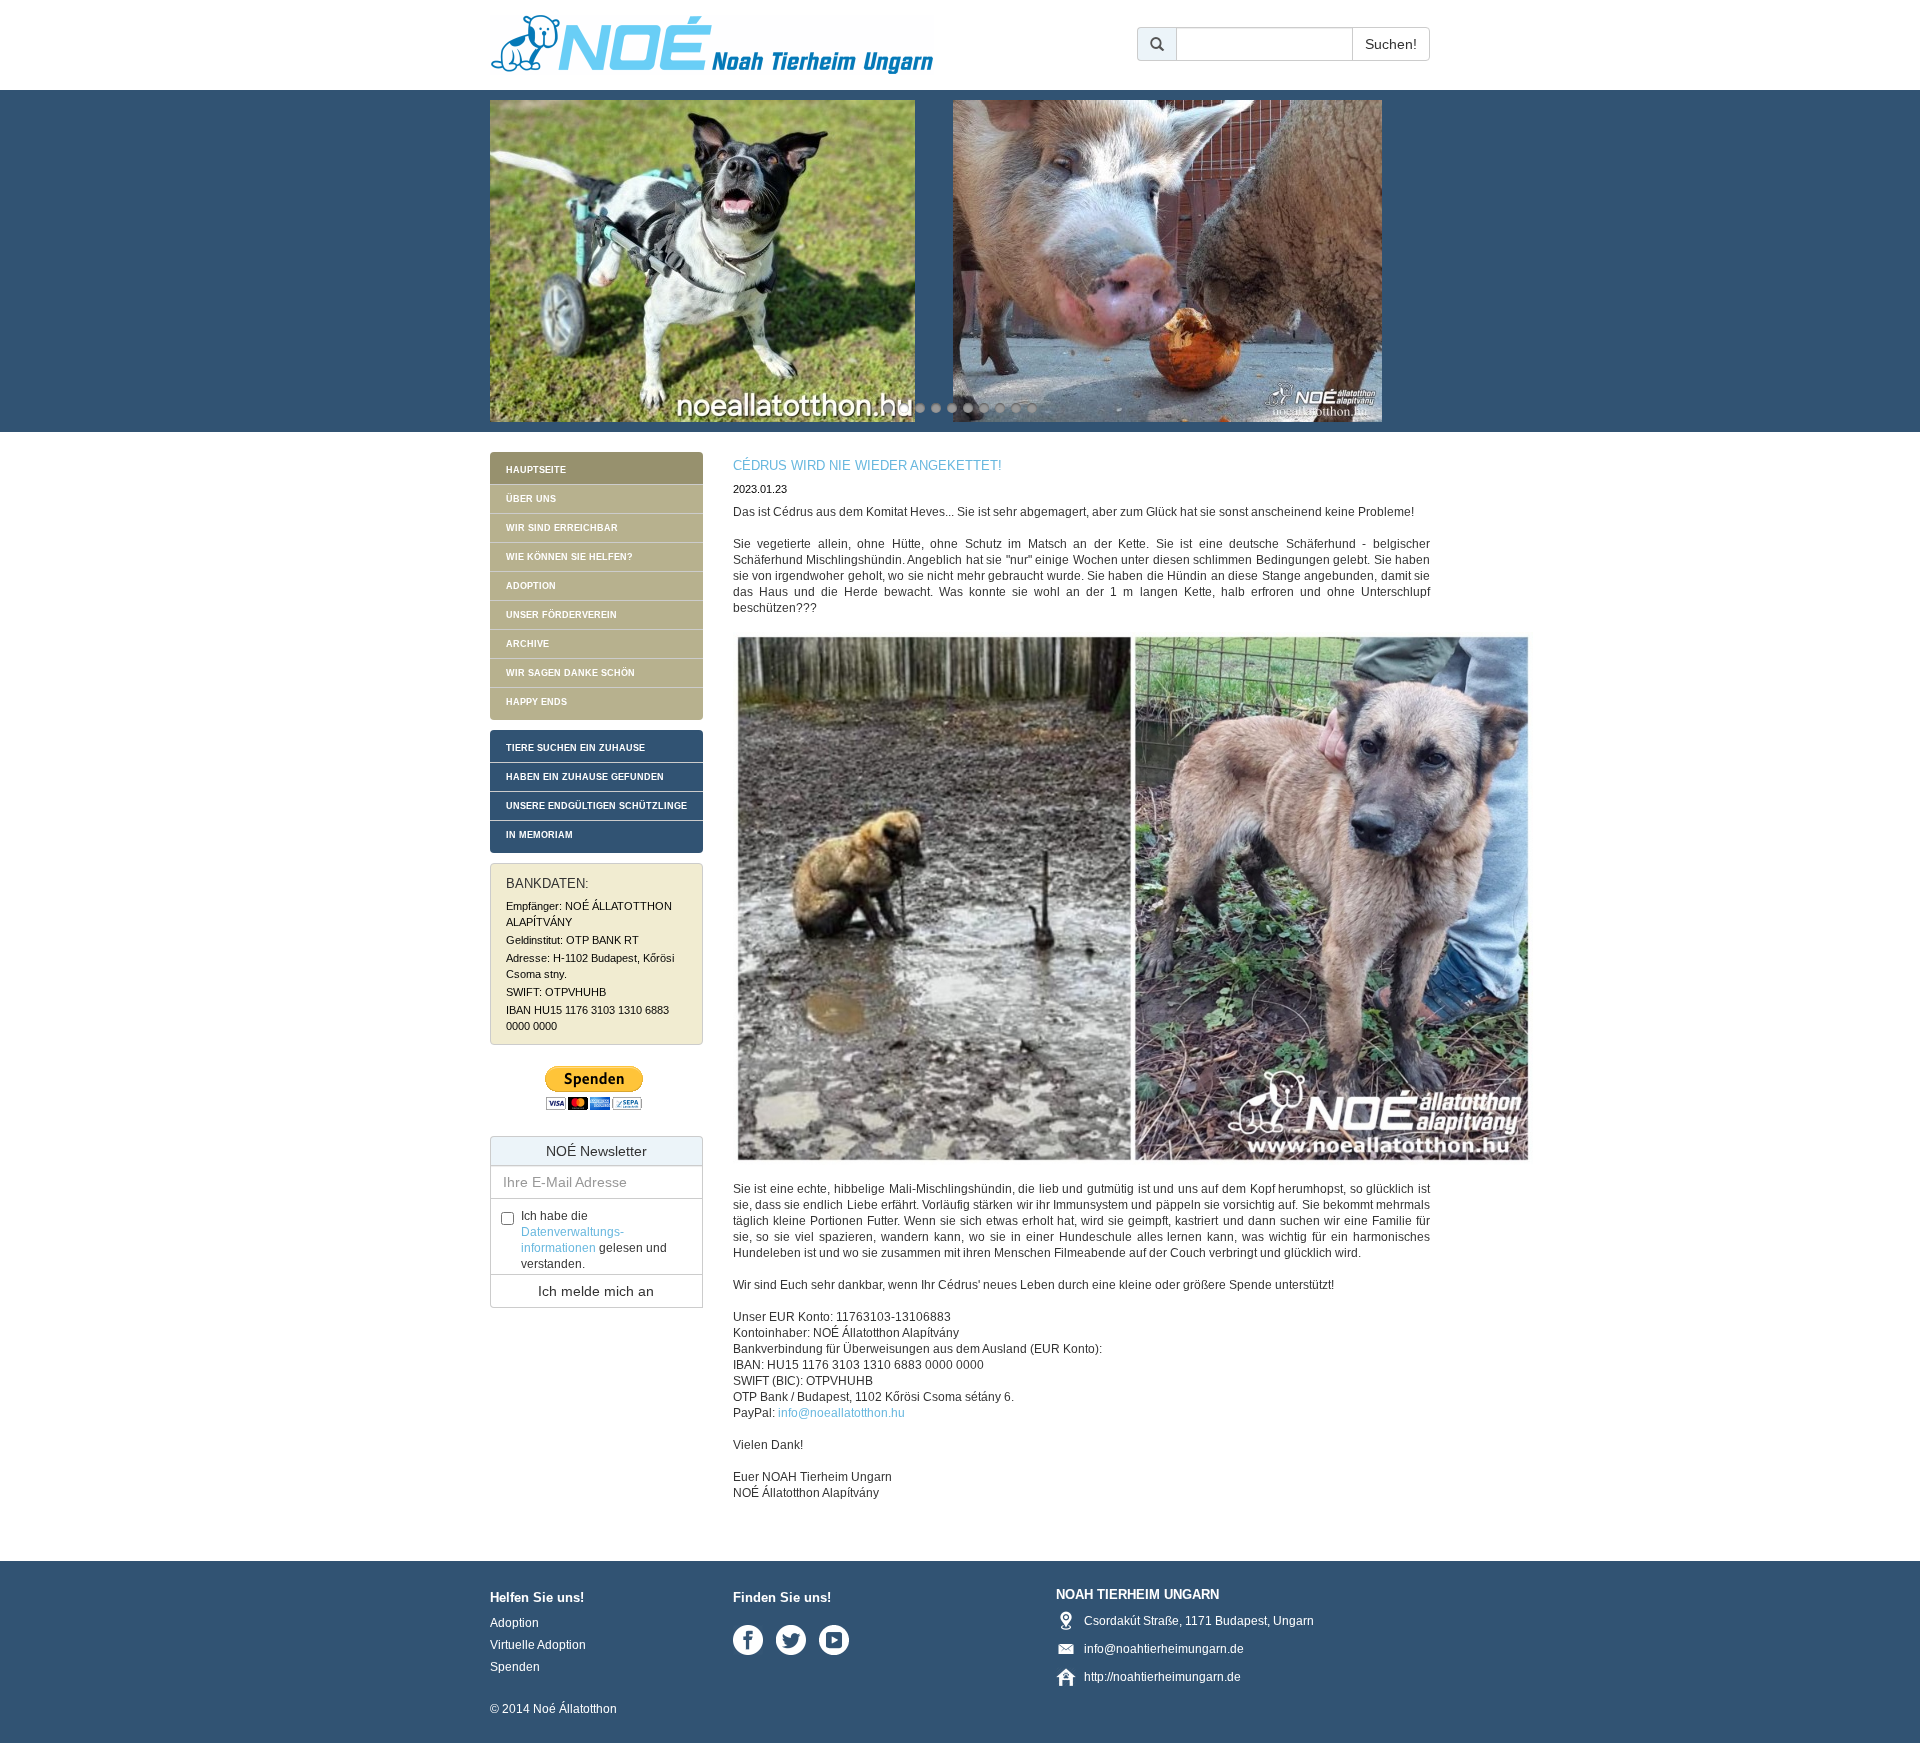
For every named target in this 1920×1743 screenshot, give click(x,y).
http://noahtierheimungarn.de (1162, 1677)
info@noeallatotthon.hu (841, 1413)
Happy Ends (536, 702)
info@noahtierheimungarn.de (1164, 1649)
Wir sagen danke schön (570, 673)
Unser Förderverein (561, 615)
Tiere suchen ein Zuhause (575, 748)
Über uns (531, 499)
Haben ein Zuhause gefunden (585, 777)
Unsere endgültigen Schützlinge (596, 806)
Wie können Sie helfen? (569, 557)
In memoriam (539, 835)
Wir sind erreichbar (562, 528)
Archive (527, 644)
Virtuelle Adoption (538, 1645)
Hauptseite (536, 470)
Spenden (515, 1667)
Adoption (531, 586)
